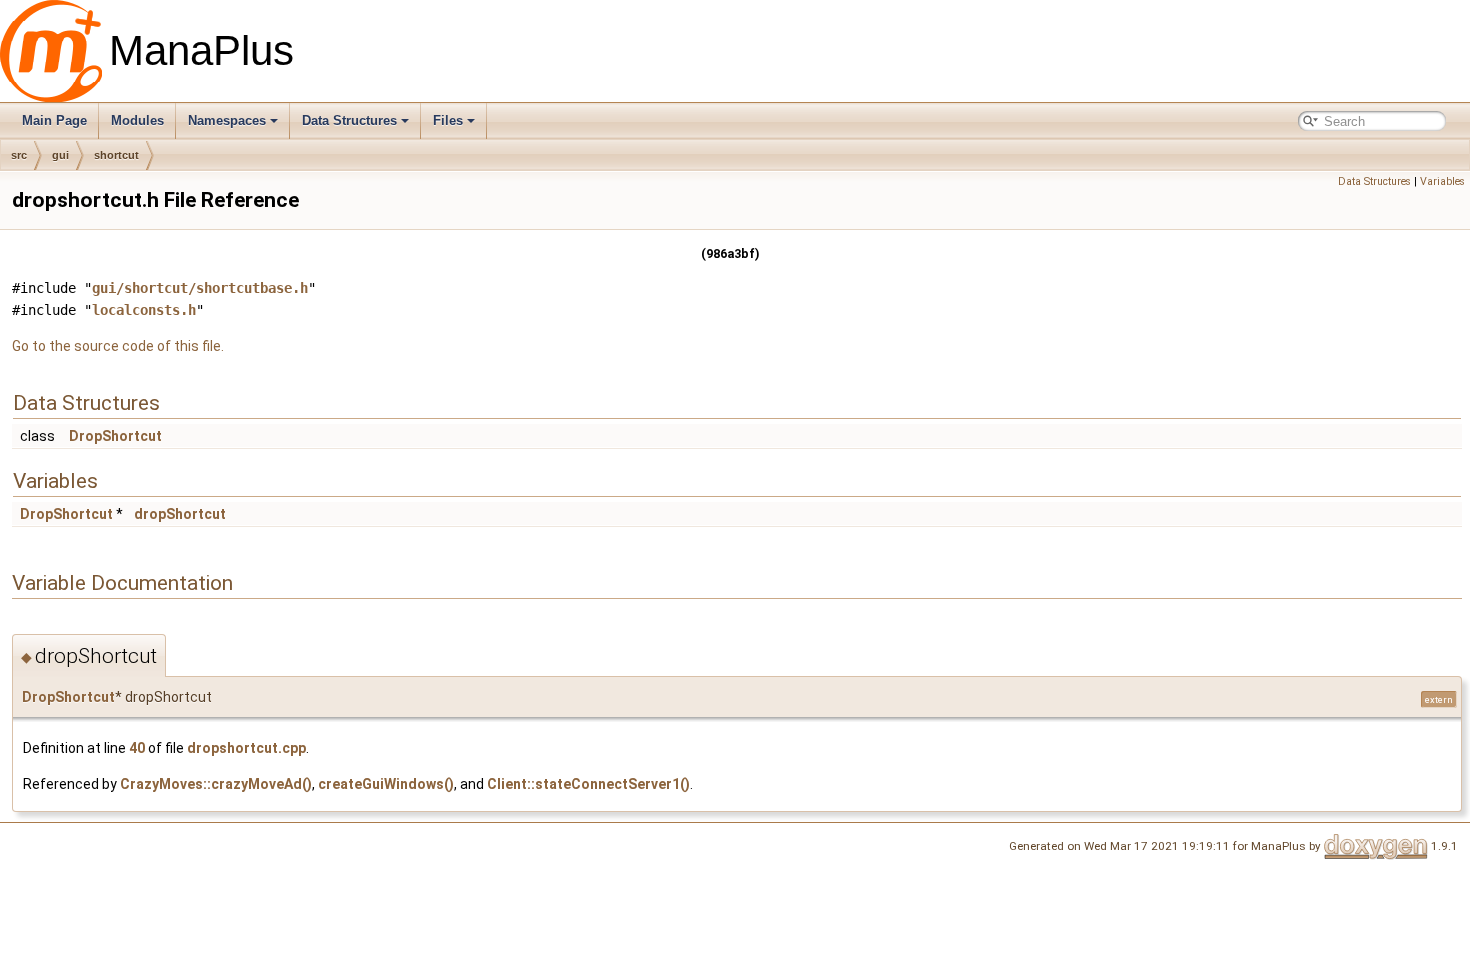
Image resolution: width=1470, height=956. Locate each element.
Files (448, 120)
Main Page (54, 120)
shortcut (116, 155)
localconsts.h (144, 310)
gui (60, 155)
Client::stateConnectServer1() (588, 784)
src (19, 155)
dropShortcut (180, 514)
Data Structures (349, 120)
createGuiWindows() (386, 784)
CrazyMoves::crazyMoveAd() (216, 784)
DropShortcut (115, 436)
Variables (1442, 181)
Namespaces (227, 120)
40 (137, 748)
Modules (137, 120)
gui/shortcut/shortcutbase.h (200, 288)
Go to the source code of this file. (118, 346)
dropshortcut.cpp (246, 748)
